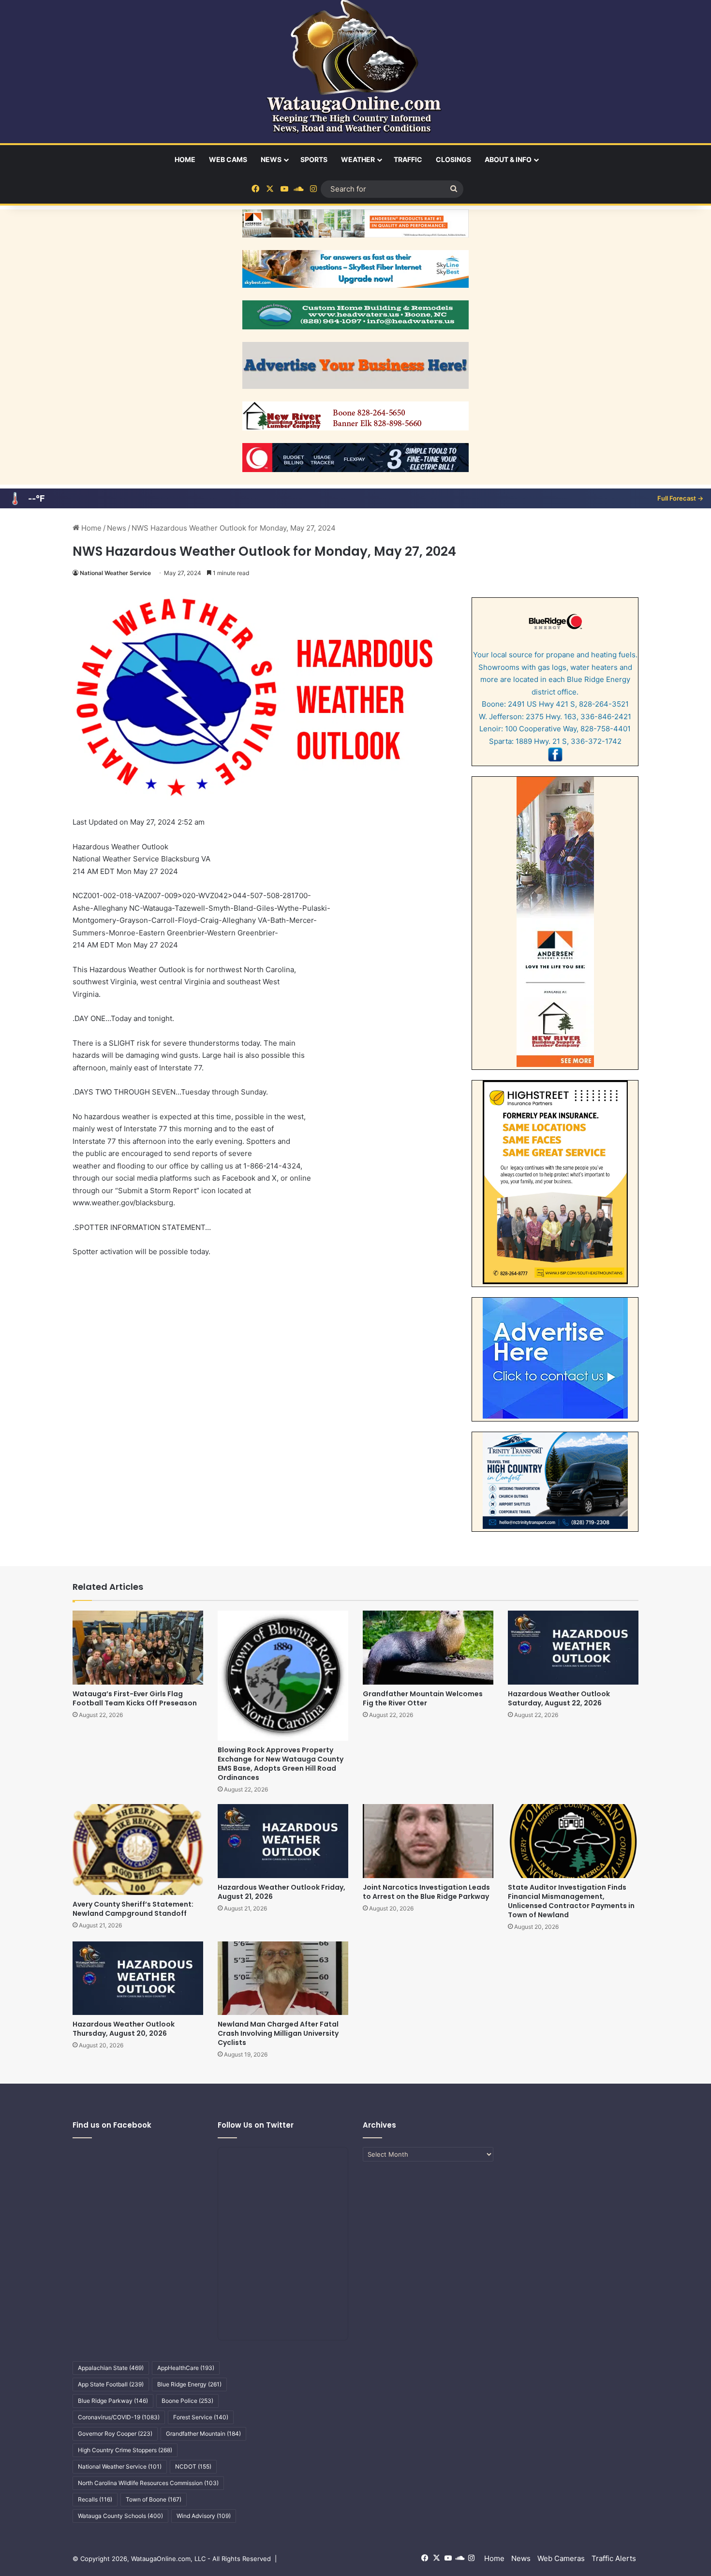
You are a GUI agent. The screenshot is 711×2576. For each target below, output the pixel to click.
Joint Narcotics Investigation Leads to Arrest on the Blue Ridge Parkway (426, 1892)
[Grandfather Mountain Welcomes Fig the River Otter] (428, 1647)
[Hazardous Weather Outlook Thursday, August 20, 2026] (138, 1978)
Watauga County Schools (120, 2516)
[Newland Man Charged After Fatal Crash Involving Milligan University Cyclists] (283, 1978)
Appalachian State (111, 2368)
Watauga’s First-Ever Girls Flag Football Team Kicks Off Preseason (135, 1698)
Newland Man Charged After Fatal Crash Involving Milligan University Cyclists (278, 2033)
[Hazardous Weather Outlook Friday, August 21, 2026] (283, 1841)
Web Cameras (561, 2558)
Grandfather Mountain (203, 2434)
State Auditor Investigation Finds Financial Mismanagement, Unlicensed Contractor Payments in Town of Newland (571, 1901)
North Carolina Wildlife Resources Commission (148, 2483)
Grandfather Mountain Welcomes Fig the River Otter (423, 1698)
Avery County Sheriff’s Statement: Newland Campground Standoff (133, 1909)
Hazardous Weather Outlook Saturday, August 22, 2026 (559, 1698)
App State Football (111, 2384)
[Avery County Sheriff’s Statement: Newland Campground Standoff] (138, 1849)
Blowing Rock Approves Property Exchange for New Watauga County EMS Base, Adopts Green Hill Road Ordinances (281, 1764)
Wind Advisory (204, 2516)
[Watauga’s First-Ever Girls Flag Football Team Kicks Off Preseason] (138, 1647)
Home (185, 159)
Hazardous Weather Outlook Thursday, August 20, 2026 (124, 2029)
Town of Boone (154, 2499)
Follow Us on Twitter (256, 2125)
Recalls (95, 2499)
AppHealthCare (186, 2368)
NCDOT (193, 2466)
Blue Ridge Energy (189, 2384)
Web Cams (228, 159)
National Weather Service (115, 573)
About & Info (508, 159)
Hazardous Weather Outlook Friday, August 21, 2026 (281, 1892)
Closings (453, 159)
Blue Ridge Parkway (113, 2401)
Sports (314, 159)
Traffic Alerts (614, 2558)
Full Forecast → (680, 498)
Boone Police (187, 2401)
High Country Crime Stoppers (125, 2450)
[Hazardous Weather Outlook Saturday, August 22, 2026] (573, 1647)
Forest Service (201, 2417)
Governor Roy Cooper (115, 2434)
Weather (358, 159)
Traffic (408, 159)
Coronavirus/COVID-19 (119, 2417)
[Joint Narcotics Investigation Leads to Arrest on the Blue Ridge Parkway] (428, 1841)
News (271, 159)
